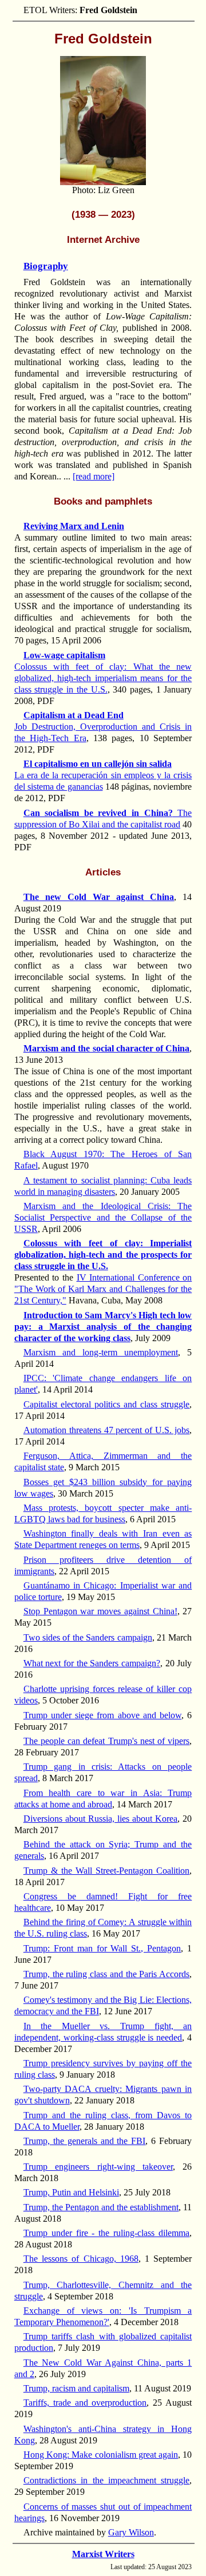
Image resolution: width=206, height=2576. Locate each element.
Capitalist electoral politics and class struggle (107, 1404)
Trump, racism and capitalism (76, 2388)
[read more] (94, 476)
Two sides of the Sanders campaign (88, 1637)
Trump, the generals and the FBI (85, 2141)
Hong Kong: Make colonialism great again (101, 2455)
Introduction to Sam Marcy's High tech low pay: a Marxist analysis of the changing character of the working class (103, 1327)
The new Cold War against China (99, 897)
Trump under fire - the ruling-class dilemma (107, 2233)
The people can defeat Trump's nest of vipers (107, 1741)
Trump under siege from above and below (102, 1715)
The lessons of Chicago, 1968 (81, 2259)
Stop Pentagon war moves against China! (100, 1611)
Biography (46, 266)
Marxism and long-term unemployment (101, 1352)
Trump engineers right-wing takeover (98, 2167)
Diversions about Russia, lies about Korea (100, 1819)
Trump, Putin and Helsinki (71, 2192)
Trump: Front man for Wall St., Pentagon (102, 1948)
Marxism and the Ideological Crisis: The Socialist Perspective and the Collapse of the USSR (103, 1217)
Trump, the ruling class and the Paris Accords (107, 1974)
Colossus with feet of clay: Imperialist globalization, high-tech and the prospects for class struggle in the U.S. (103, 1255)
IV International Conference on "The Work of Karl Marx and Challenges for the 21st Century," (103, 1289)
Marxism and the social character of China (107, 1048)
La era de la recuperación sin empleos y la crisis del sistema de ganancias (103, 775)
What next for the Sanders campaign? (92, 1663)
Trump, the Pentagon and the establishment (101, 2207)
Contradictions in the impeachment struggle (107, 2480)
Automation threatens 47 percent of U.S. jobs (107, 1430)
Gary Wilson (131, 2532)
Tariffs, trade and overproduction (85, 2403)
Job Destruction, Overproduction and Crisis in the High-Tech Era (103, 727)
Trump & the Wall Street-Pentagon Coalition (107, 1871)
